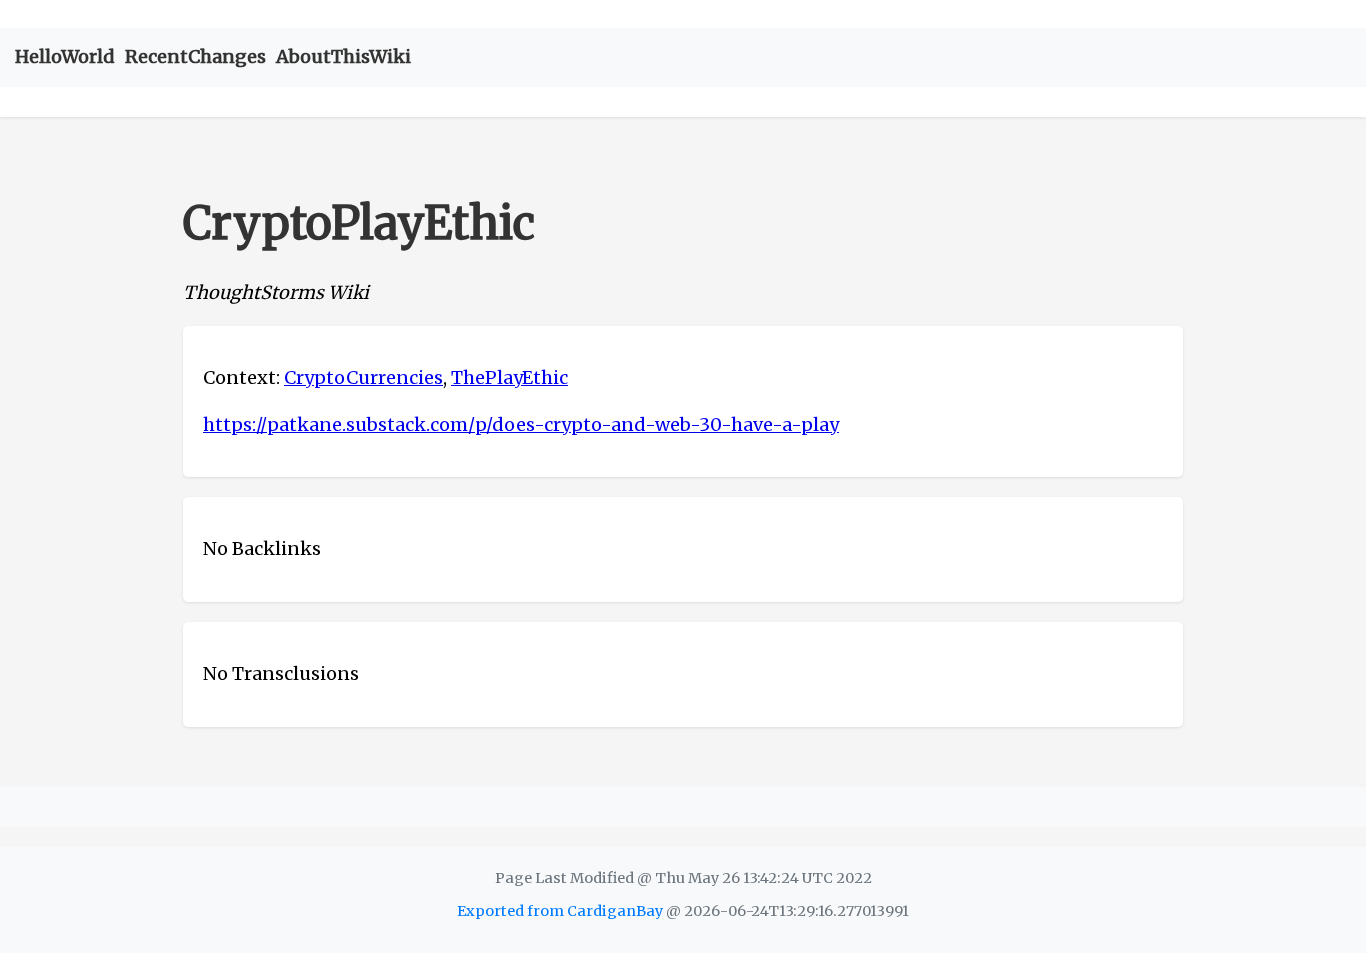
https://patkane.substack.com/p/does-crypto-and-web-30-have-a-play (521, 424)
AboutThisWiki (343, 56)
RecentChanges (195, 56)
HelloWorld (65, 56)
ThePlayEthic (509, 377)
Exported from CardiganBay (560, 911)
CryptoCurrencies (363, 377)
